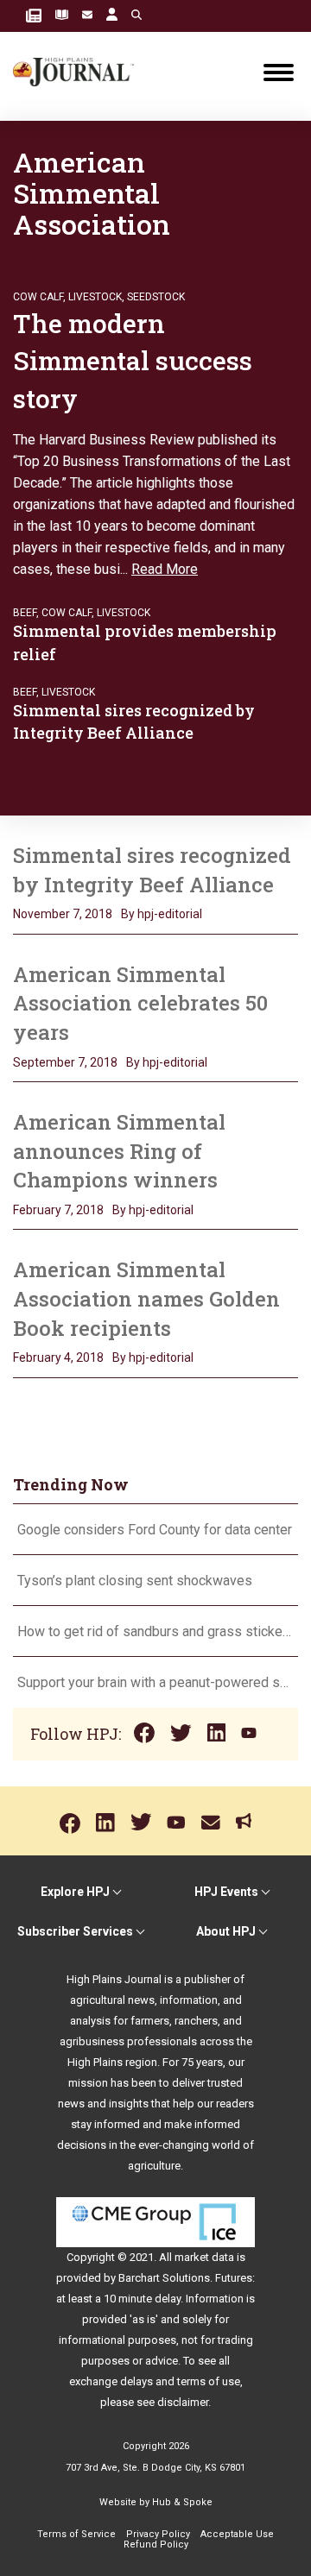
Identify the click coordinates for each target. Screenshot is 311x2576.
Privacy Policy (158, 2534)
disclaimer (183, 2402)
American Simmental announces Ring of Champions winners (119, 1151)
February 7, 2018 (58, 1210)
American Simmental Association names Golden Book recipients (146, 1298)
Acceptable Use (237, 2534)
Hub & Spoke (182, 2502)
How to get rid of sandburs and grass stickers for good (155, 1631)
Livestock (95, 297)
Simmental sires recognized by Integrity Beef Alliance (152, 870)
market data (204, 2257)
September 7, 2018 (65, 1062)
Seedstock (156, 297)
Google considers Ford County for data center (155, 1530)
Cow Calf (38, 297)
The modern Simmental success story (133, 361)
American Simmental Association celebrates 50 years (140, 1003)
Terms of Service (76, 2534)
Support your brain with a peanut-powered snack (155, 1682)
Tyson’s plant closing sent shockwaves (135, 1581)
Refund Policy (156, 2545)
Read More (165, 569)
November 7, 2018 (63, 914)
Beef (25, 613)
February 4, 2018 (58, 1357)
